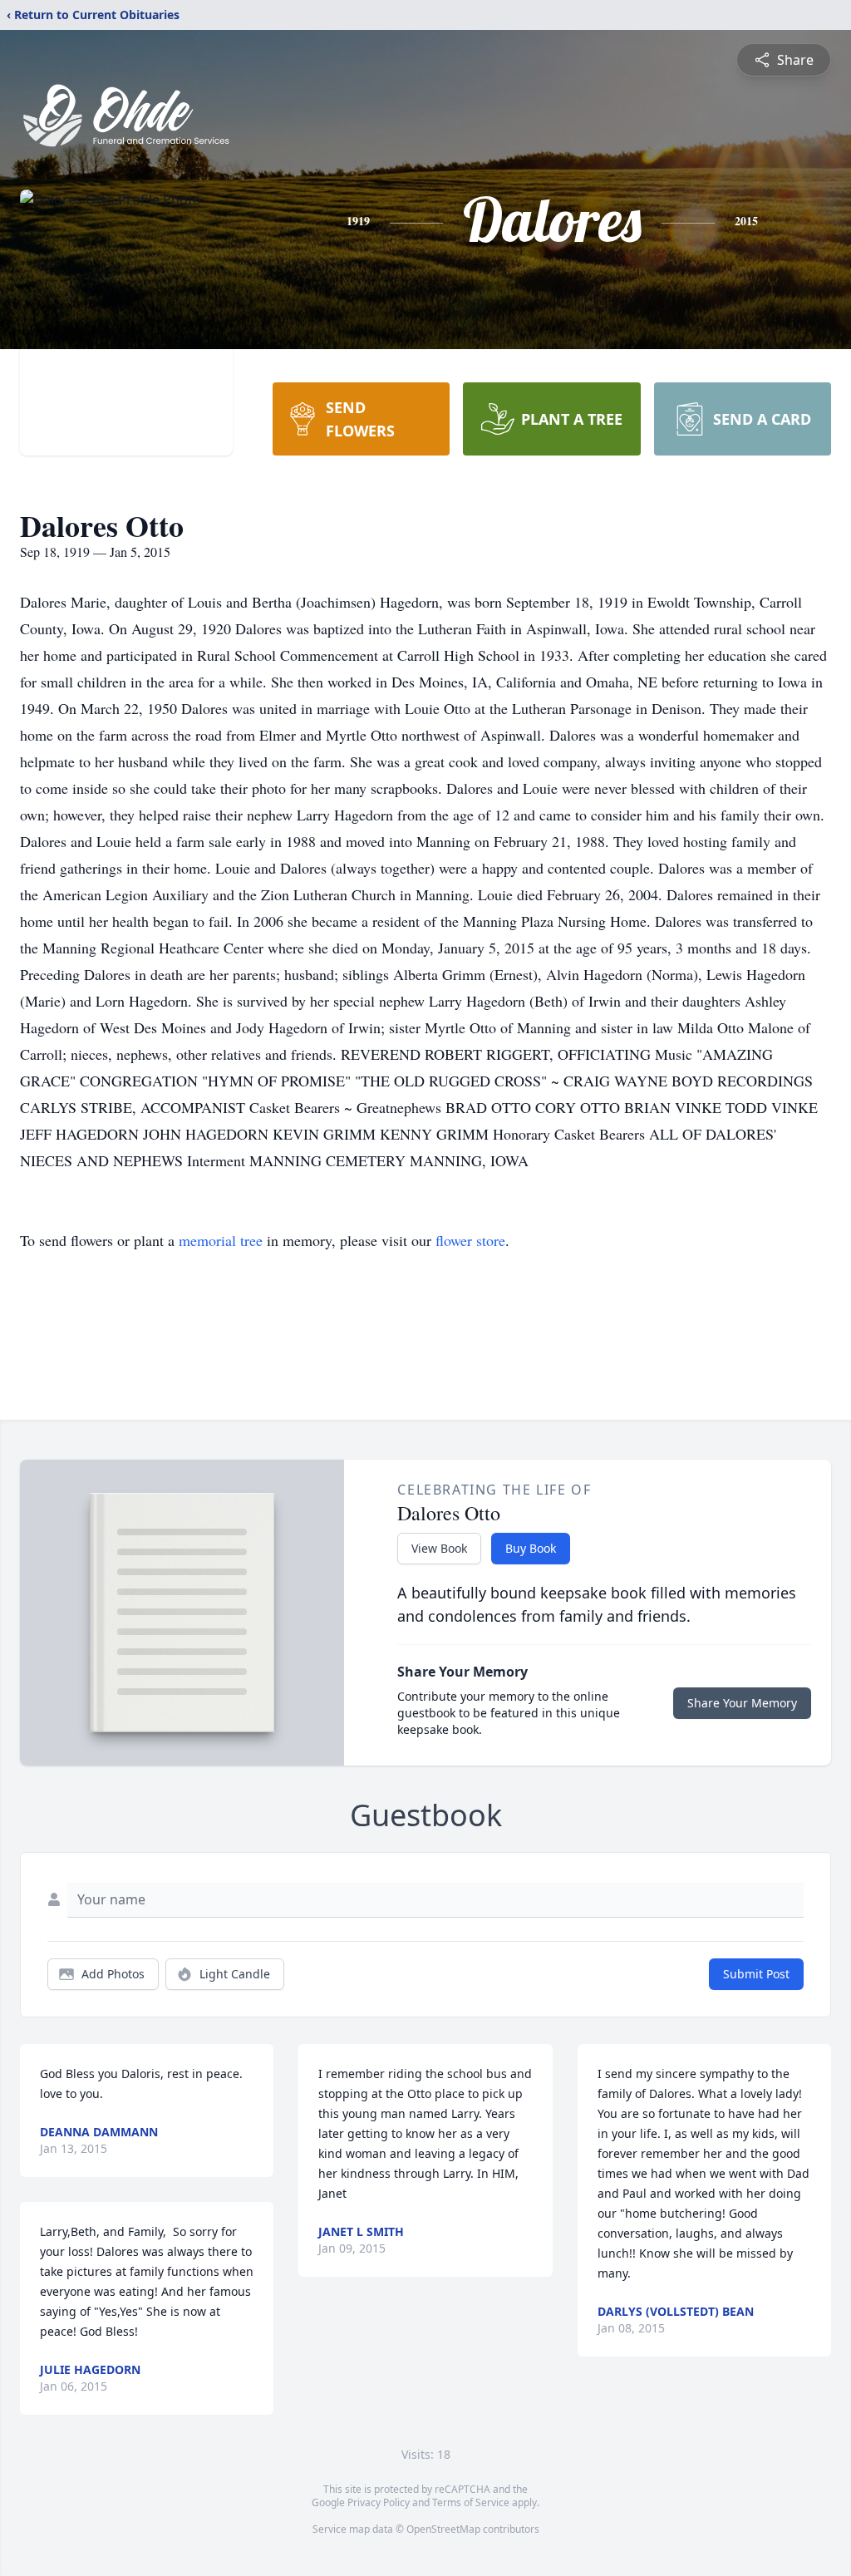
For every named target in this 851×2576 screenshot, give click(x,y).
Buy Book (531, 1548)
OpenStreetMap (443, 2529)
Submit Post (756, 1974)
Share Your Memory (742, 1703)
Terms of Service (471, 2502)
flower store (470, 1240)
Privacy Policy (379, 2502)
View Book (439, 1548)
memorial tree (221, 1240)
